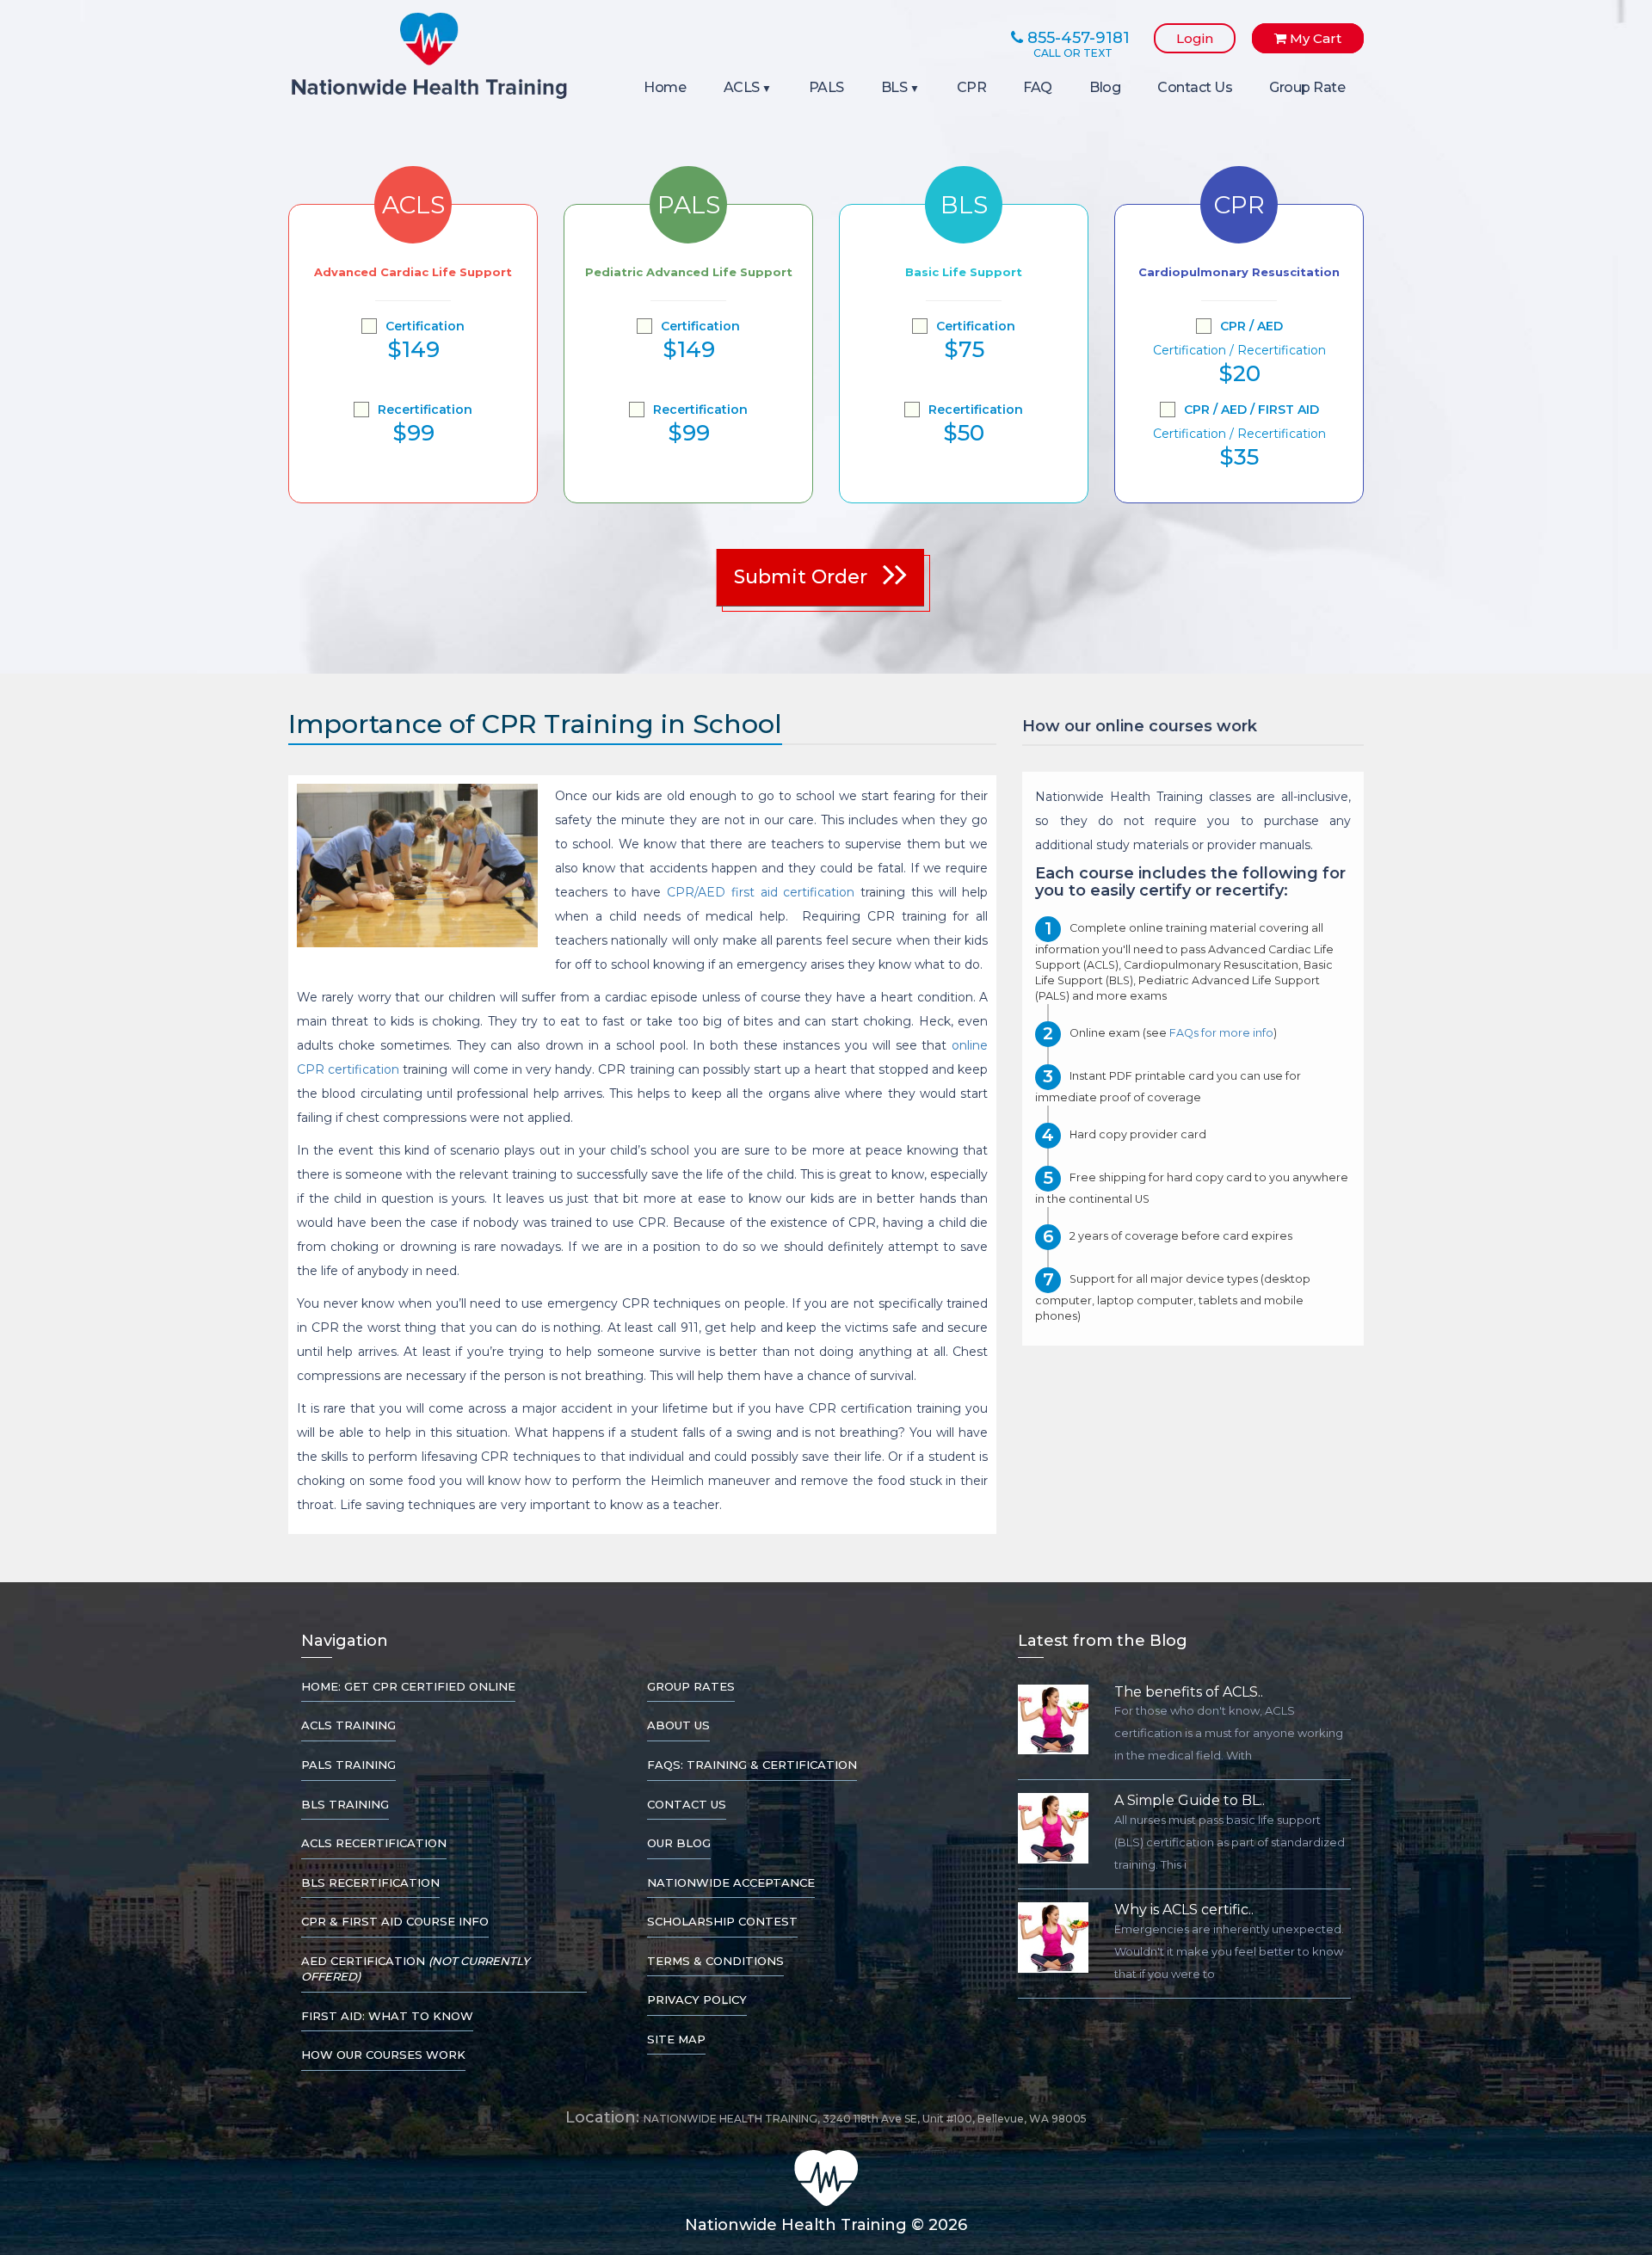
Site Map (676, 2039)
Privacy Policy (697, 1999)
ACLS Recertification (374, 1843)
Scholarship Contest (722, 1921)
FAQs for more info (1221, 1034)
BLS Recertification (370, 1882)
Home (665, 87)
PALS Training (348, 1765)
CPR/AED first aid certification (761, 892)
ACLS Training (348, 1725)
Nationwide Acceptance (731, 1882)
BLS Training (345, 1804)
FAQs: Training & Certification (752, 1765)
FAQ (1038, 87)
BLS (894, 87)
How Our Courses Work (383, 2055)
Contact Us (1195, 87)
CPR (972, 87)
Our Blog (679, 1843)
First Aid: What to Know (387, 2016)
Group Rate (1307, 87)
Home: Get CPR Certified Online (408, 1686)
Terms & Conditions (715, 1961)
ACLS (742, 87)
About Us (678, 1725)
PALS (826, 87)
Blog (1105, 87)
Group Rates (691, 1686)
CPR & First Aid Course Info (395, 1921)
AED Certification (415, 1969)
